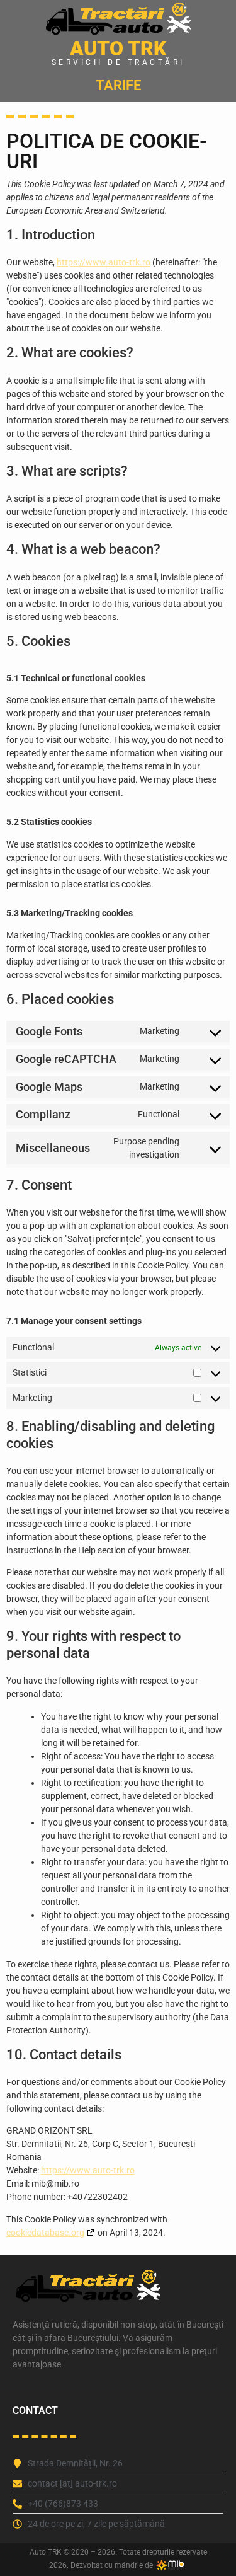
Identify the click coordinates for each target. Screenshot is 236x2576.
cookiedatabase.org (45, 2233)
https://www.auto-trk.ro (104, 262)
